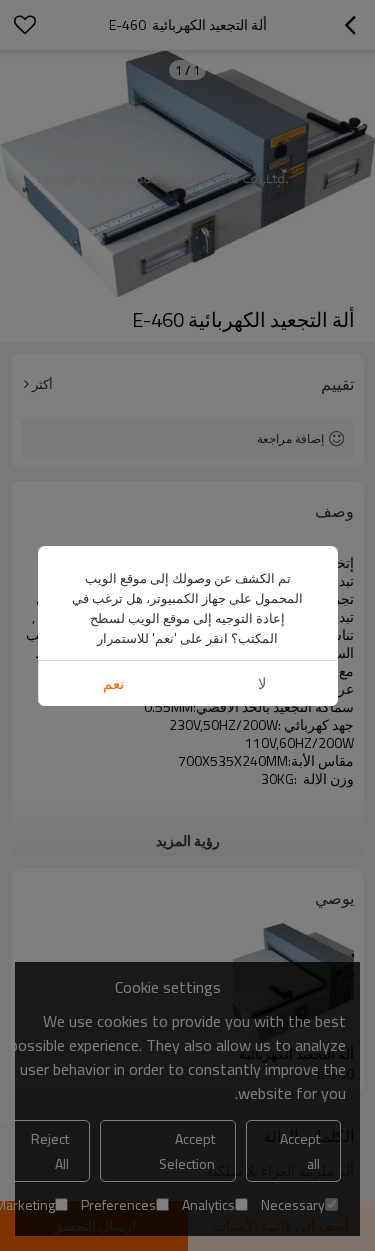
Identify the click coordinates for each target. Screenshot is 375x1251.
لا (262, 683)
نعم (113, 683)
